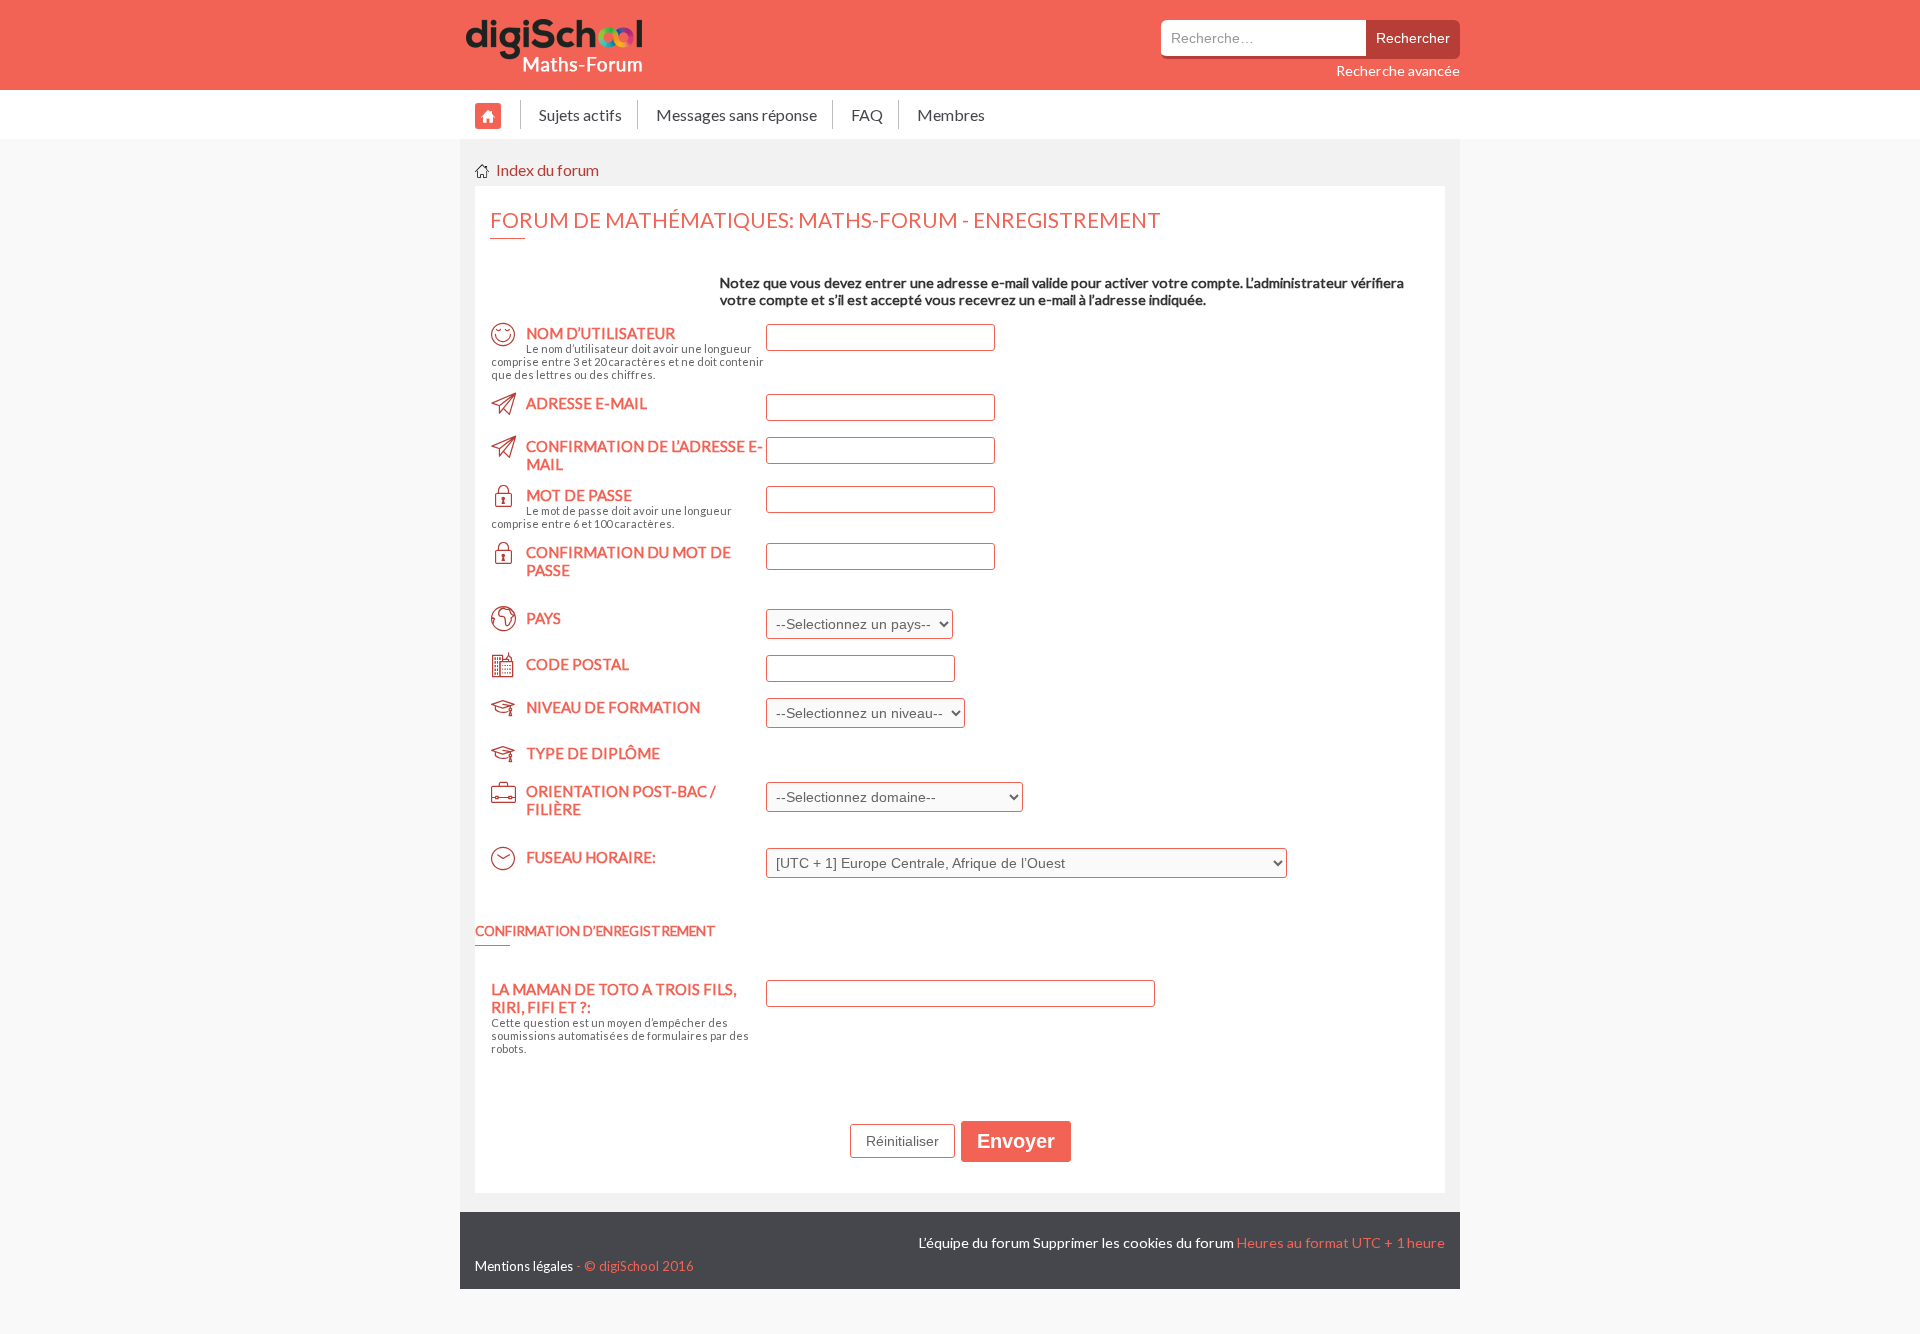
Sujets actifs (580, 114)
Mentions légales (524, 1266)
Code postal (577, 664)
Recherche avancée (1398, 70)
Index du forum (547, 169)
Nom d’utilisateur (600, 333)
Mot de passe (579, 495)
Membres (951, 114)
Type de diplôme (593, 753)
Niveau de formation (613, 707)
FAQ (867, 114)
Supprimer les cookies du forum (1133, 1242)
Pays (543, 618)
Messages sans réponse (736, 114)
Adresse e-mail (586, 403)
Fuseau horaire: (591, 857)
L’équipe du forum (974, 1242)
